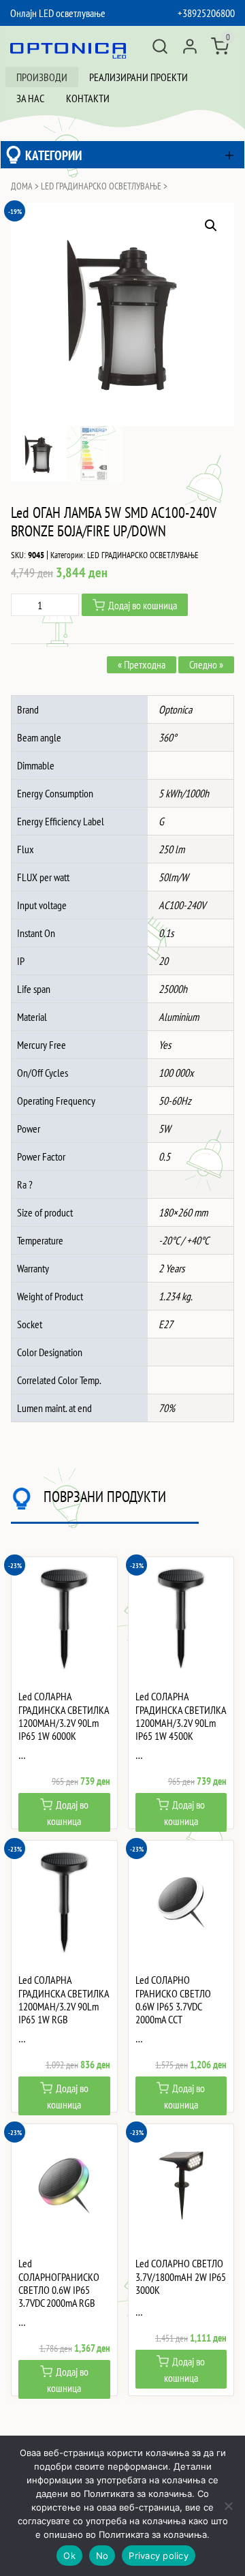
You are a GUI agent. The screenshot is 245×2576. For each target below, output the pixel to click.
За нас (30, 98)
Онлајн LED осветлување (58, 13)
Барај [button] (160, 46)
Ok (69, 2556)
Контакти (88, 98)
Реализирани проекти (138, 77)
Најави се (190, 46)
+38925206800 (206, 13)
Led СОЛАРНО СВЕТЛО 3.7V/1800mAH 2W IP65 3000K (181, 2276)
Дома (22, 186)
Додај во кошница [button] (68, 1813)
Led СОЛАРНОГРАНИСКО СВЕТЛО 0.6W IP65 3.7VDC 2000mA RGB (59, 2283)
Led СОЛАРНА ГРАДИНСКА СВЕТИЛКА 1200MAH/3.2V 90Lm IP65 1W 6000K (64, 1716)
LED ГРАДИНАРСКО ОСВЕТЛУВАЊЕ (101, 186)
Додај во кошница (143, 605)
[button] (211, 226)
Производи (42, 77)
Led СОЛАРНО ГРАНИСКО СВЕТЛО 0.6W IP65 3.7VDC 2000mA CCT (173, 2000)
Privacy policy (159, 2556)
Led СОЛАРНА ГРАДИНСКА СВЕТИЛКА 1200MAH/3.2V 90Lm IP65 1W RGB (64, 2000)
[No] (228, 2506)
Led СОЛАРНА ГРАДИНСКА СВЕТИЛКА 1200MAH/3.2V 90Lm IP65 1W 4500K (181, 1716)
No (102, 2556)
